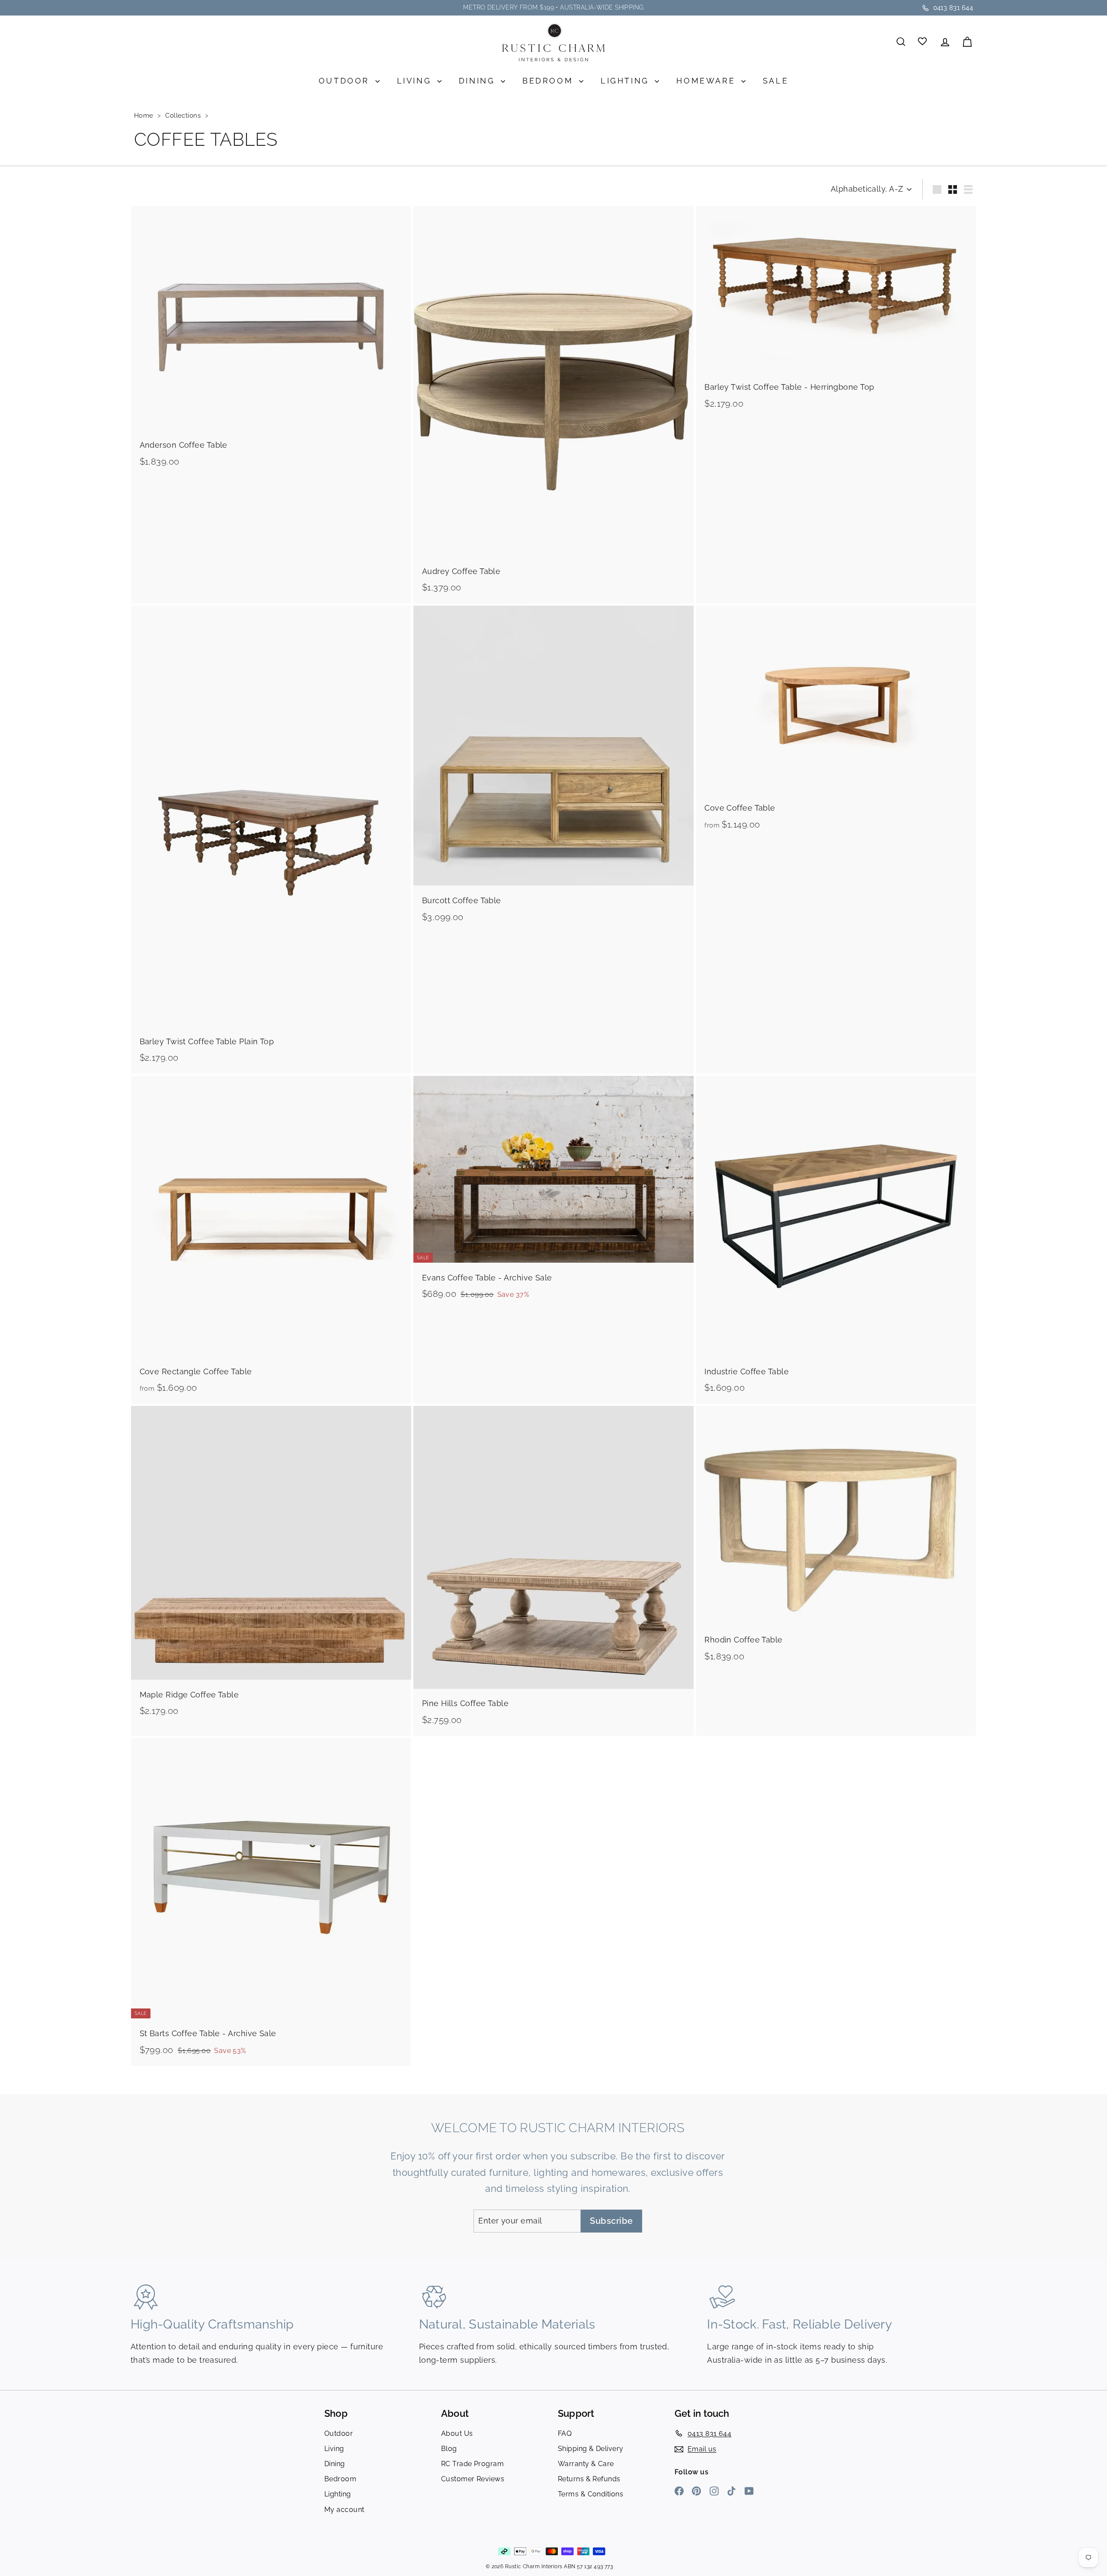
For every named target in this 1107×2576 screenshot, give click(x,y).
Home (145, 115)
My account (344, 2510)
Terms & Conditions (590, 2494)
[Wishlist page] (923, 42)
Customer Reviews (473, 2479)
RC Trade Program (472, 2464)
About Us (457, 2433)
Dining (479, 81)
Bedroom (550, 81)
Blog (449, 2449)
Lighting (627, 81)
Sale (776, 81)
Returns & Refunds (589, 2479)
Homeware (707, 81)
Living (416, 81)
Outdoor (346, 81)
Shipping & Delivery (591, 2449)
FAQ (565, 2433)
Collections (184, 115)
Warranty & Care (586, 2464)
